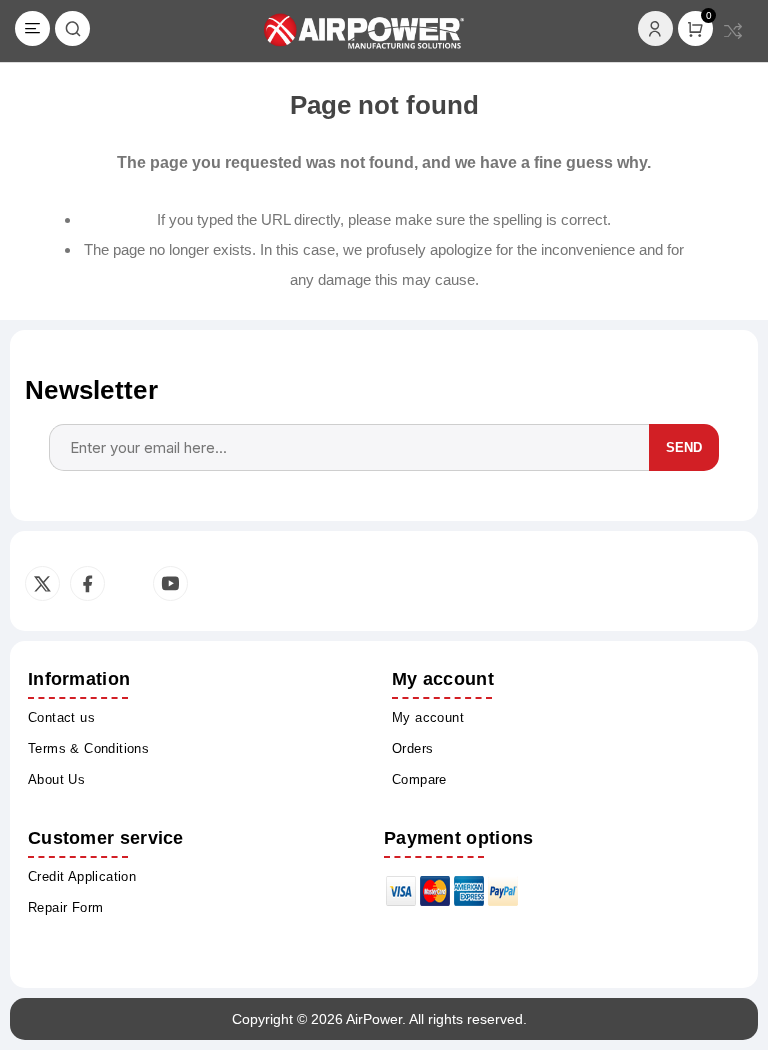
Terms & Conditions (88, 748)
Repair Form (65, 907)
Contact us (61, 717)
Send (684, 447)
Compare (733, 31)
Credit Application (82, 876)
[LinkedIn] (127, 584)
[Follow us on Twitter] (42, 583)
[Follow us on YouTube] (170, 583)
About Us (56, 779)
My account (428, 717)
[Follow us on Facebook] (87, 583)
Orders (412, 748)
